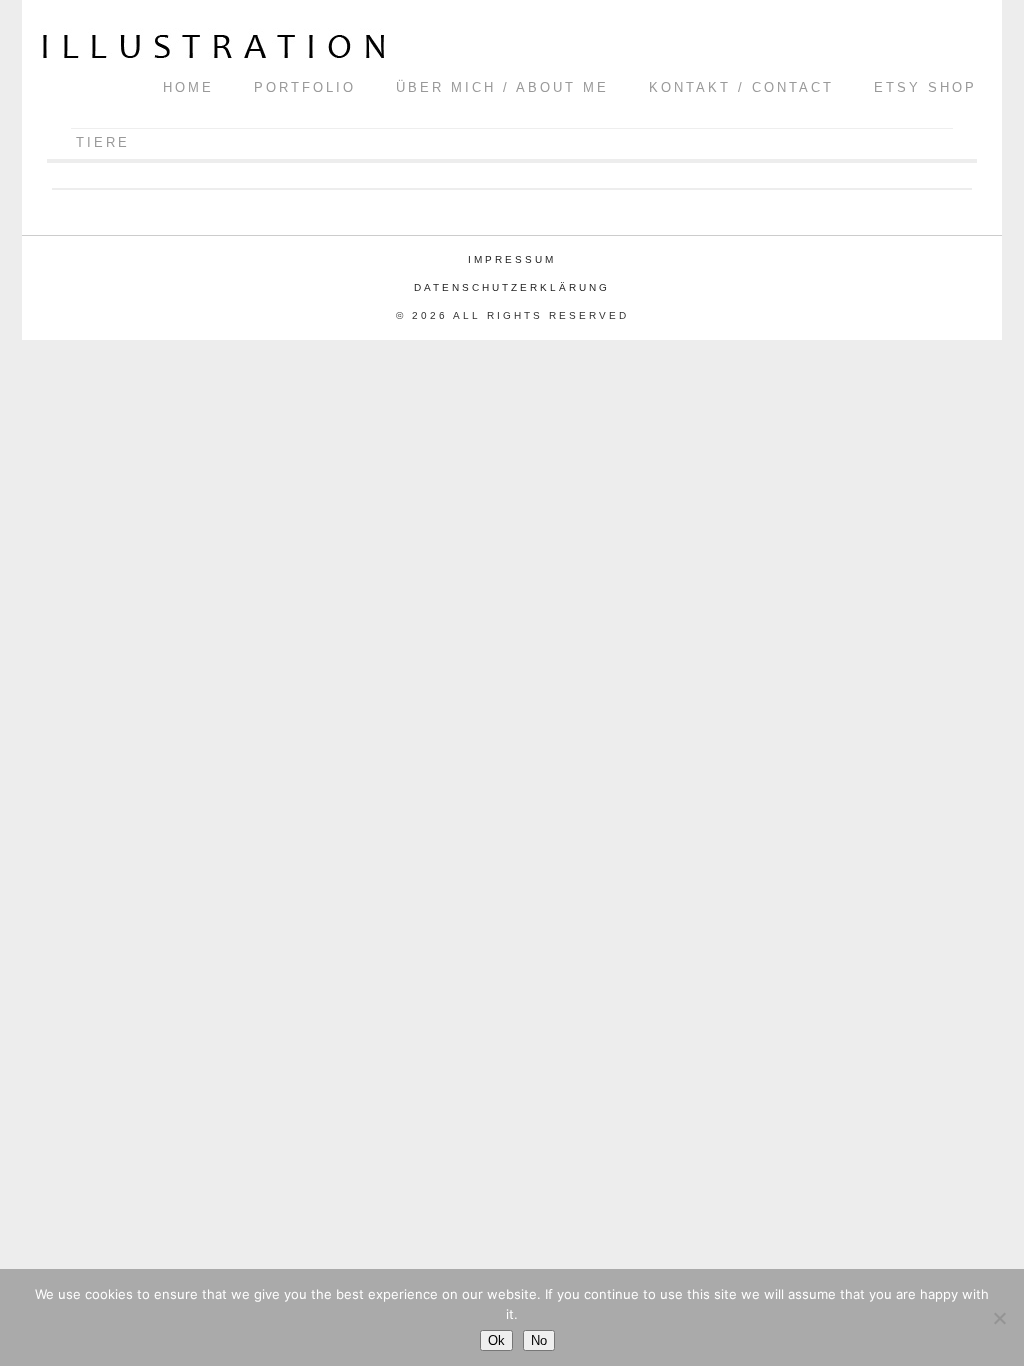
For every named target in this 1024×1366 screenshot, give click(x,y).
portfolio (305, 87)
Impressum (512, 259)
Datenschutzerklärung (512, 287)
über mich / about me (502, 87)
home (188, 87)
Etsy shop (925, 87)
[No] (999, 1318)
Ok (496, 1340)
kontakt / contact (741, 87)
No (539, 1340)
